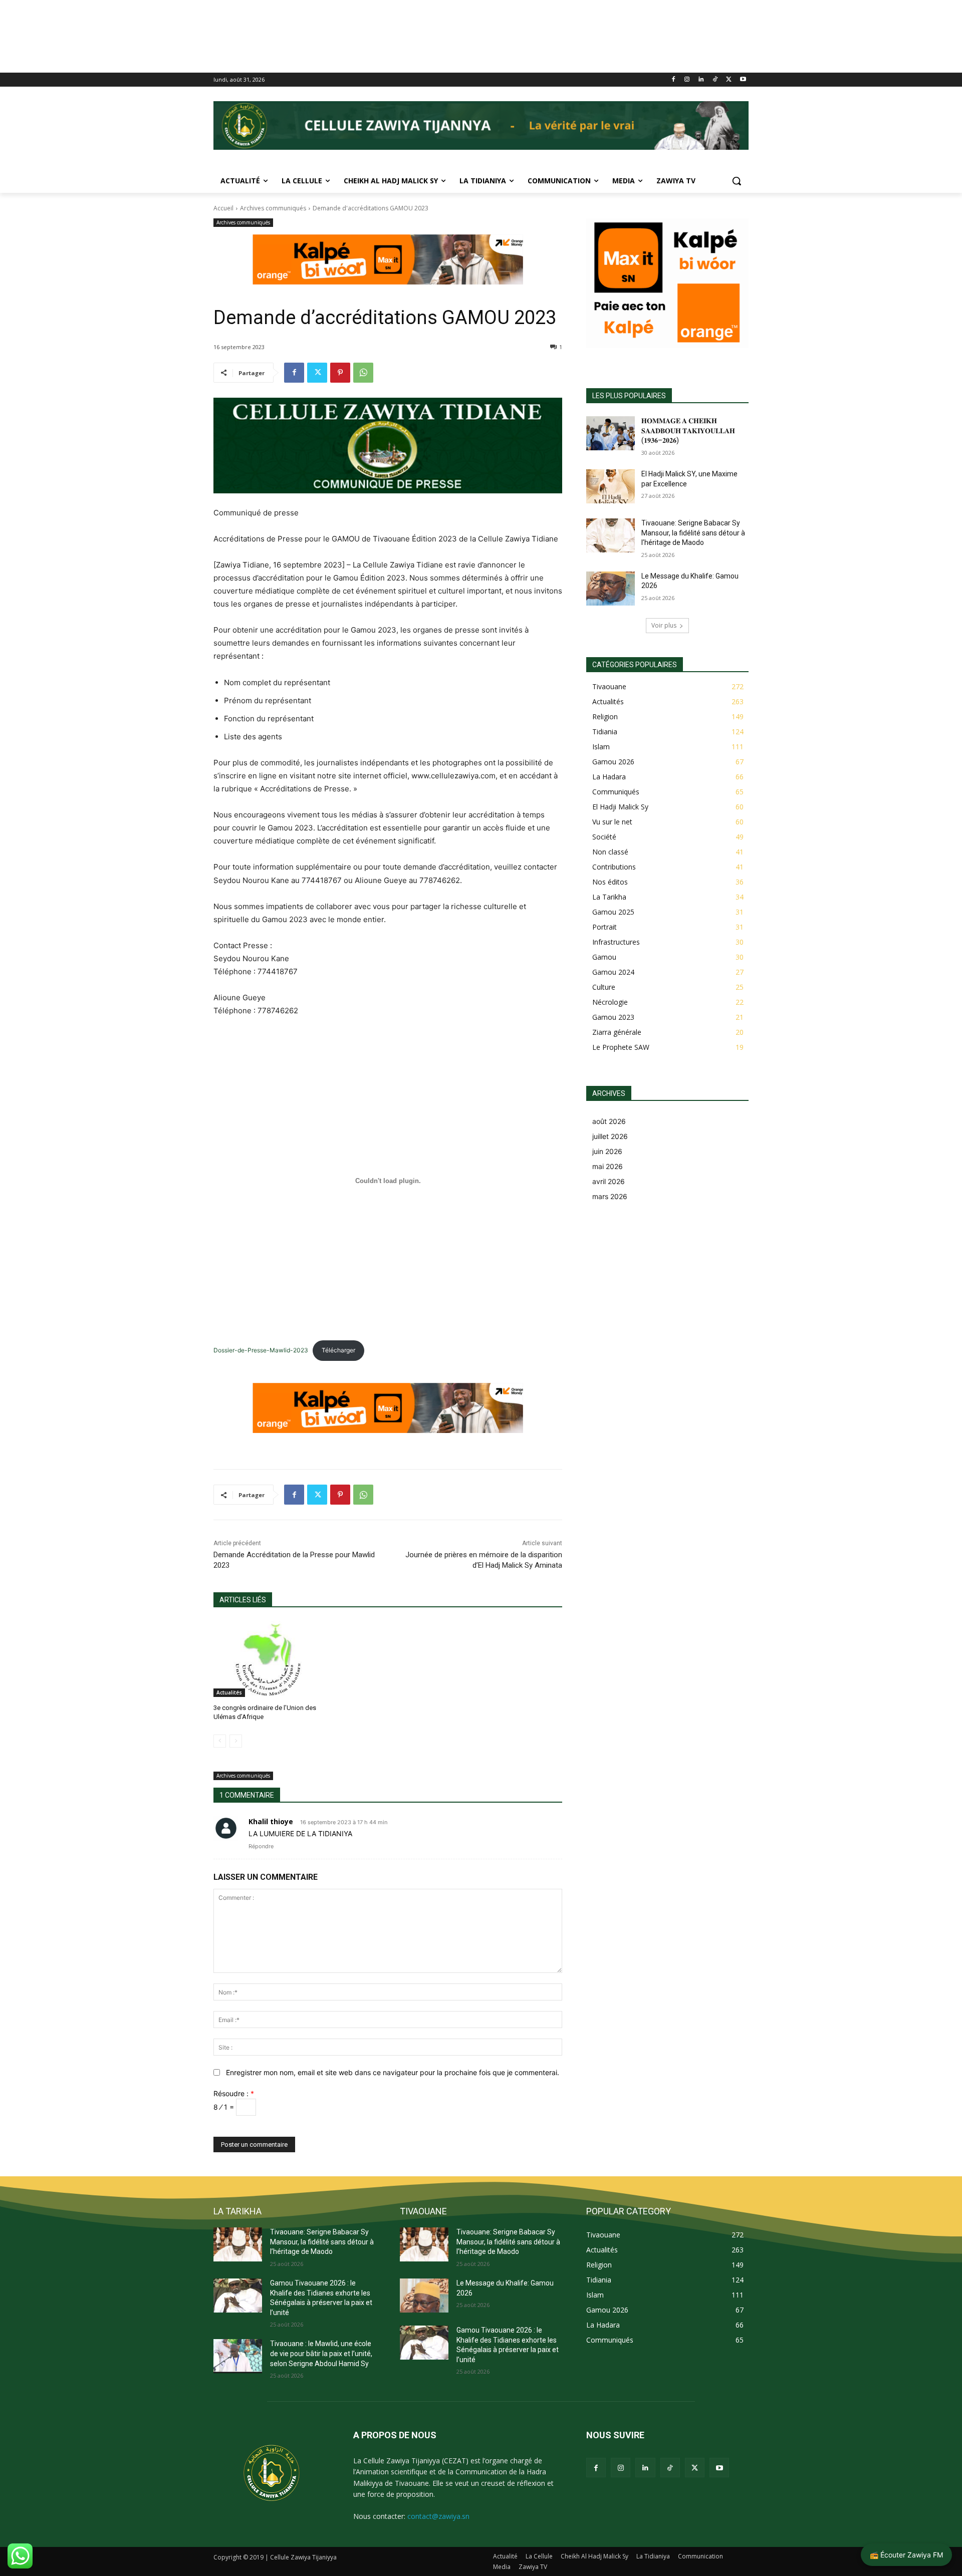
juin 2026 (607, 1151)
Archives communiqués (273, 208)
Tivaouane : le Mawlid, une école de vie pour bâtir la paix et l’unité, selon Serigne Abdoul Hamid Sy (321, 2353)
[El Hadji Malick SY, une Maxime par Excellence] (611, 486)
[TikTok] (715, 80)
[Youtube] (743, 80)
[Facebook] (673, 80)
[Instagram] (687, 80)
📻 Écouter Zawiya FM (906, 2555)
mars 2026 (610, 1196)
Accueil (223, 208)
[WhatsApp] (363, 373)
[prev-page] (220, 1741)
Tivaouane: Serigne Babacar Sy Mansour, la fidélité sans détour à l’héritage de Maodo (693, 533)
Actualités (229, 1692)
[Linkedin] (701, 80)
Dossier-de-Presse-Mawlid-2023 (261, 1350)
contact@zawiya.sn (438, 2516)
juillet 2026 (610, 1136)
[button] (737, 181)
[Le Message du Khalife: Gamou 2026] (611, 589)
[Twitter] (729, 80)
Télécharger (338, 1350)
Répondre (261, 1846)
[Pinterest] (340, 373)
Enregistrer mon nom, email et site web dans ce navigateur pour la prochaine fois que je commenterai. (393, 2072)
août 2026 (609, 1121)
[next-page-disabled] (236, 1741)
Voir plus (664, 625)
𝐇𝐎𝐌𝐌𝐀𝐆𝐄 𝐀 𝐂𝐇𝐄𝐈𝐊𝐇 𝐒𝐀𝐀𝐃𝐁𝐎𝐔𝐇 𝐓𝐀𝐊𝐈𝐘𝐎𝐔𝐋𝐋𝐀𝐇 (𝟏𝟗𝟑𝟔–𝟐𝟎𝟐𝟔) (688, 431)
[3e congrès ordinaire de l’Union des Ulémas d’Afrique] (268, 1659)
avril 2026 (609, 1181)
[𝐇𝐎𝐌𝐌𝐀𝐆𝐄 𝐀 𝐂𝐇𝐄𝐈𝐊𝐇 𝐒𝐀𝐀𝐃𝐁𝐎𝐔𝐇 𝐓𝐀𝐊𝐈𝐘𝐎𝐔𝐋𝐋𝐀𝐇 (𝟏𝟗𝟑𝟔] (611, 433)
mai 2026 (608, 1166)
